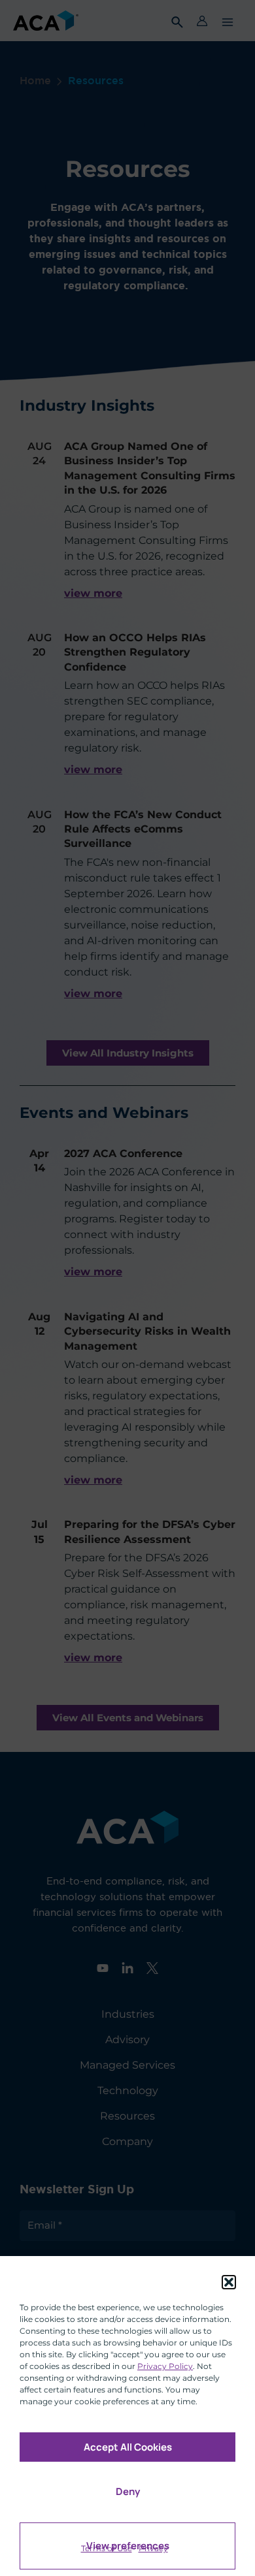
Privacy (153, 2548)
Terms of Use (107, 2548)
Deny (128, 2491)
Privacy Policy (165, 2366)
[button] (229, 2282)
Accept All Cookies (128, 2447)
